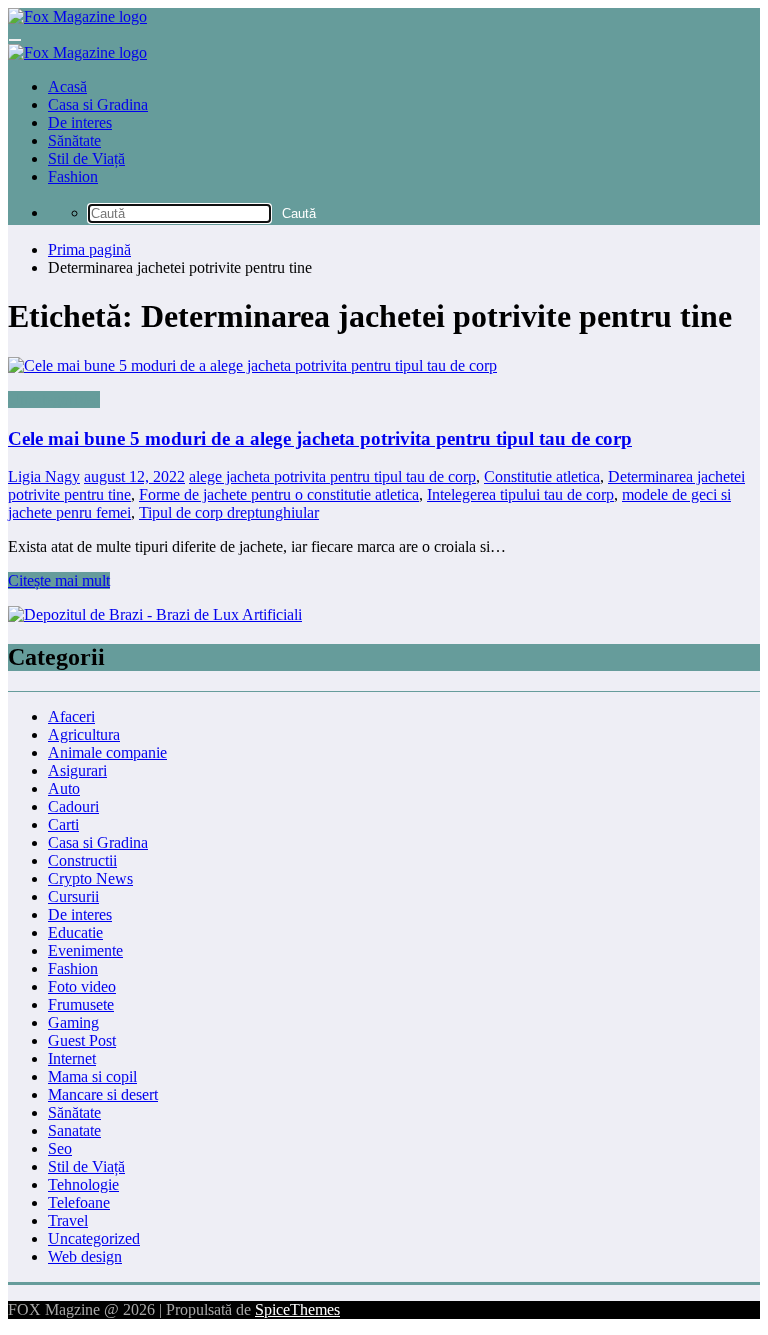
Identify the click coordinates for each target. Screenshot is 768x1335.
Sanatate (74, 1130)
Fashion (73, 176)
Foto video (82, 986)
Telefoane (79, 1202)
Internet (72, 1058)
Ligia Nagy (44, 476)
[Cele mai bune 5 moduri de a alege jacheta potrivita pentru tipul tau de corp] (384, 366)
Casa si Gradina (98, 104)
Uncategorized (54, 399)
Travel (68, 1220)
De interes (80, 122)
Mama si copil (92, 1076)
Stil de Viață (86, 158)
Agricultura (84, 734)
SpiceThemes (297, 1309)
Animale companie (107, 752)
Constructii (82, 860)
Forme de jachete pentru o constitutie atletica (279, 494)
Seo (60, 1148)
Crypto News (90, 878)
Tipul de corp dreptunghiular (229, 512)
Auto (64, 788)
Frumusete (81, 1004)
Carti (63, 824)
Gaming (73, 1022)
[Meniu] (15, 40)
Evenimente (85, 950)
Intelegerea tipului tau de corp (520, 494)
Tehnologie (83, 1184)
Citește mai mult (59, 580)
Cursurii (73, 896)
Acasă (67, 86)
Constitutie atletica (542, 476)
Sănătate (74, 140)
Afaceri (71, 716)
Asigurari (77, 770)
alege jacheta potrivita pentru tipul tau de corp (332, 476)
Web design (85, 1256)
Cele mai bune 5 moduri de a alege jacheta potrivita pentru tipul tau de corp (320, 438)
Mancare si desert (103, 1094)
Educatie (75, 932)
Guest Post (82, 1040)
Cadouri (73, 806)
